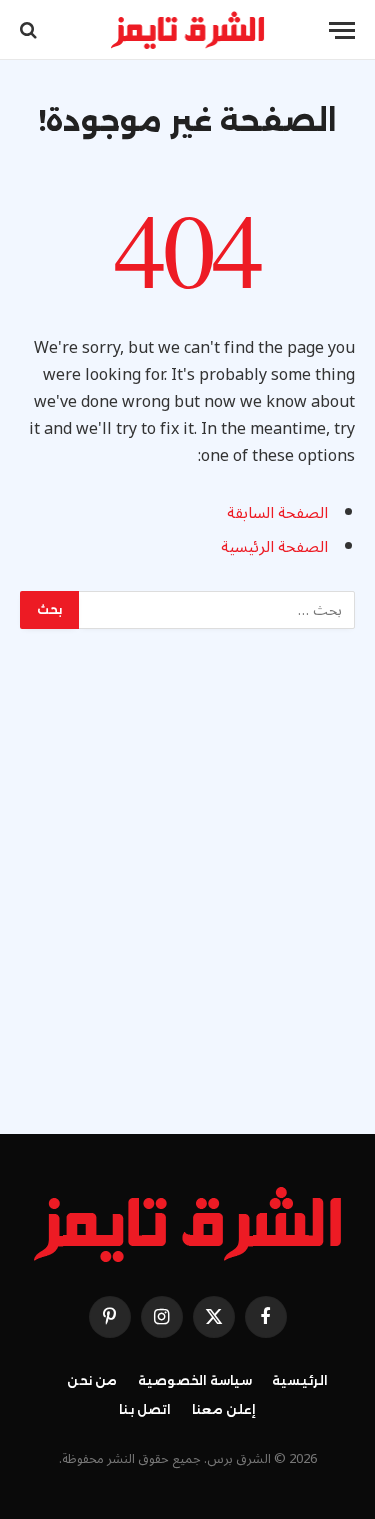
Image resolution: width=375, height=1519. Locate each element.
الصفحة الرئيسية (274, 547)
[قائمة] (342, 30)
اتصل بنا (145, 1409)
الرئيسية (300, 1380)
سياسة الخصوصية (195, 1380)
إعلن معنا (224, 1409)
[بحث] (30, 30)
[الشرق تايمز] (188, 30)
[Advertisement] (187, 876)
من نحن (92, 1380)
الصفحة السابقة (277, 513)
